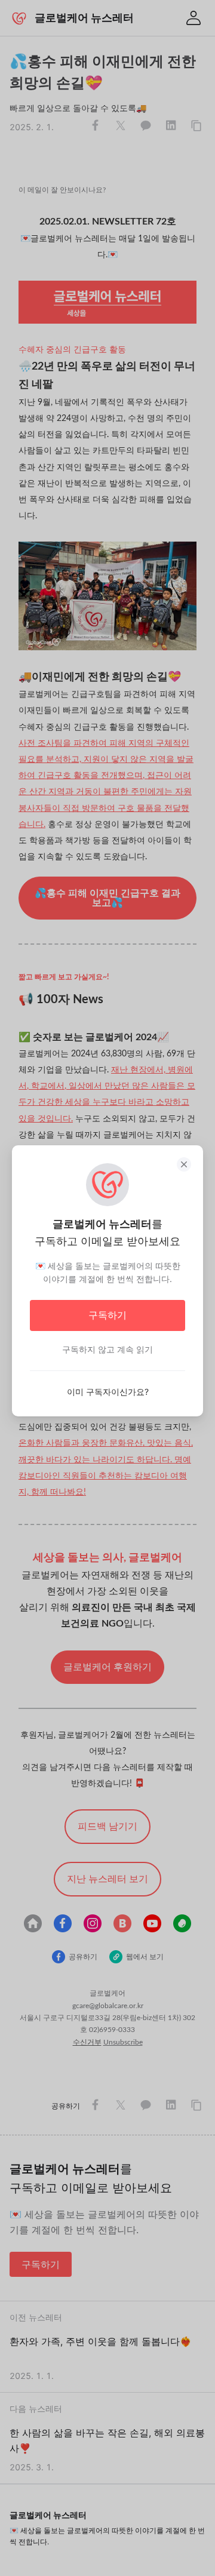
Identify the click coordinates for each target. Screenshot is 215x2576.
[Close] (184, 1164)
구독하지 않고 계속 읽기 (107, 1349)
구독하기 (107, 1315)
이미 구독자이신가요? (108, 1392)
